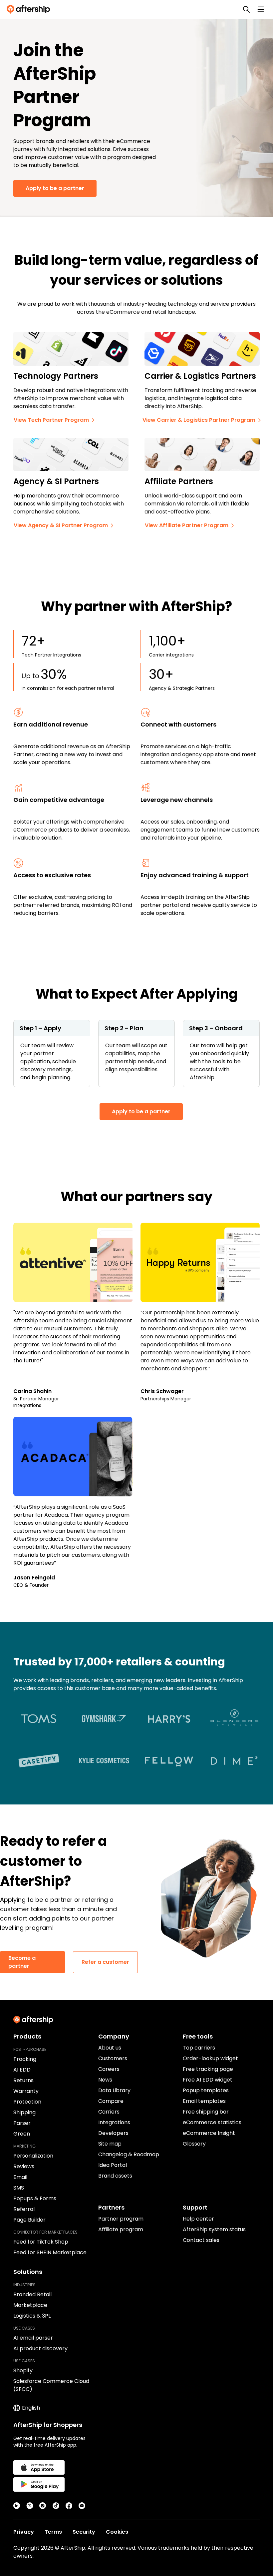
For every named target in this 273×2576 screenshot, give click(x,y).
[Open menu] (261, 9)
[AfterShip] (30, 9)
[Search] (246, 9)
